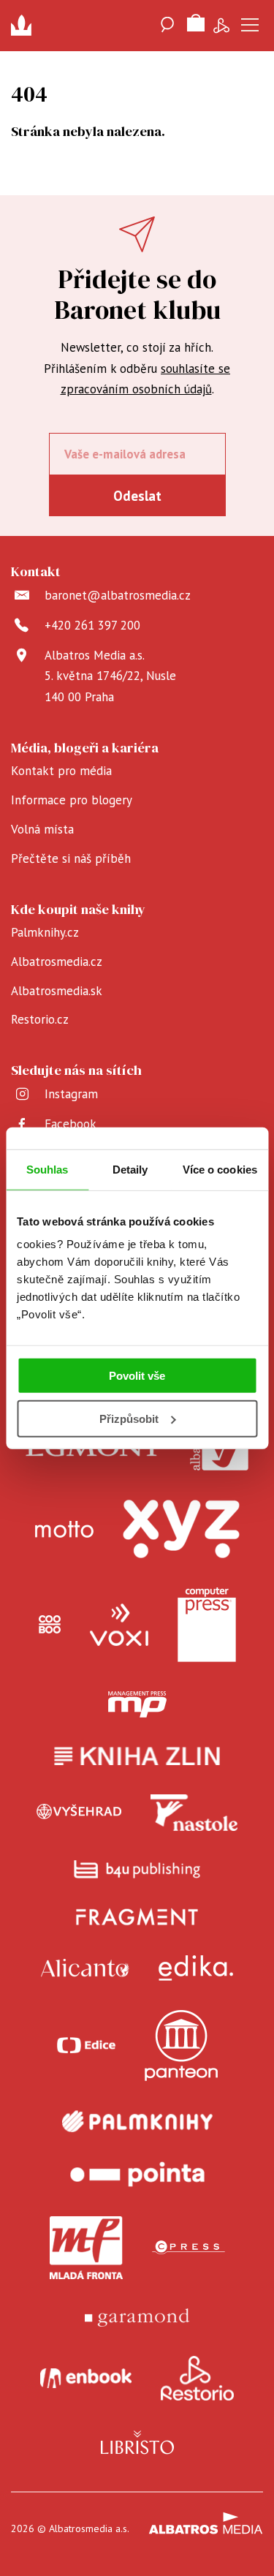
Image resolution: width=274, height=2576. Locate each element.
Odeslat (137, 496)
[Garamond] (137, 2318)
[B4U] (137, 1869)
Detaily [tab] (130, 1169)
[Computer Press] (207, 1625)
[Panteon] (181, 2046)
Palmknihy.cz (45, 932)
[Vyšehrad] (79, 1813)
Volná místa (42, 829)
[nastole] (194, 1813)
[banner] (26, 26)
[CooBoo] (50, 1625)
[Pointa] (137, 2174)
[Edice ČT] (86, 2046)
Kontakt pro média (61, 771)
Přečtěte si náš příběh (71, 858)
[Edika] (196, 1968)
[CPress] (189, 2248)
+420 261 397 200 (92, 625)
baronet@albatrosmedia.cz (118, 595)
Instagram (71, 1094)
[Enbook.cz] (86, 2379)
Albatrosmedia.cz (57, 962)
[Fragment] (137, 1917)
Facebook (71, 1124)
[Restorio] (197, 2379)
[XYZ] (181, 1529)
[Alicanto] (85, 1968)
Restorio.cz (40, 1019)
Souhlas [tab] (47, 1169)
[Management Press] (137, 1704)
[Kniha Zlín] (137, 1756)
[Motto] (64, 1529)
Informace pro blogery (72, 800)
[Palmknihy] (137, 2121)
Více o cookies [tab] (220, 1169)
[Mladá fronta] (86, 2248)
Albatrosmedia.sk (57, 991)
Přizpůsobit (129, 1419)
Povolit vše (137, 1376)
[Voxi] (119, 1625)
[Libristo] (137, 2442)
